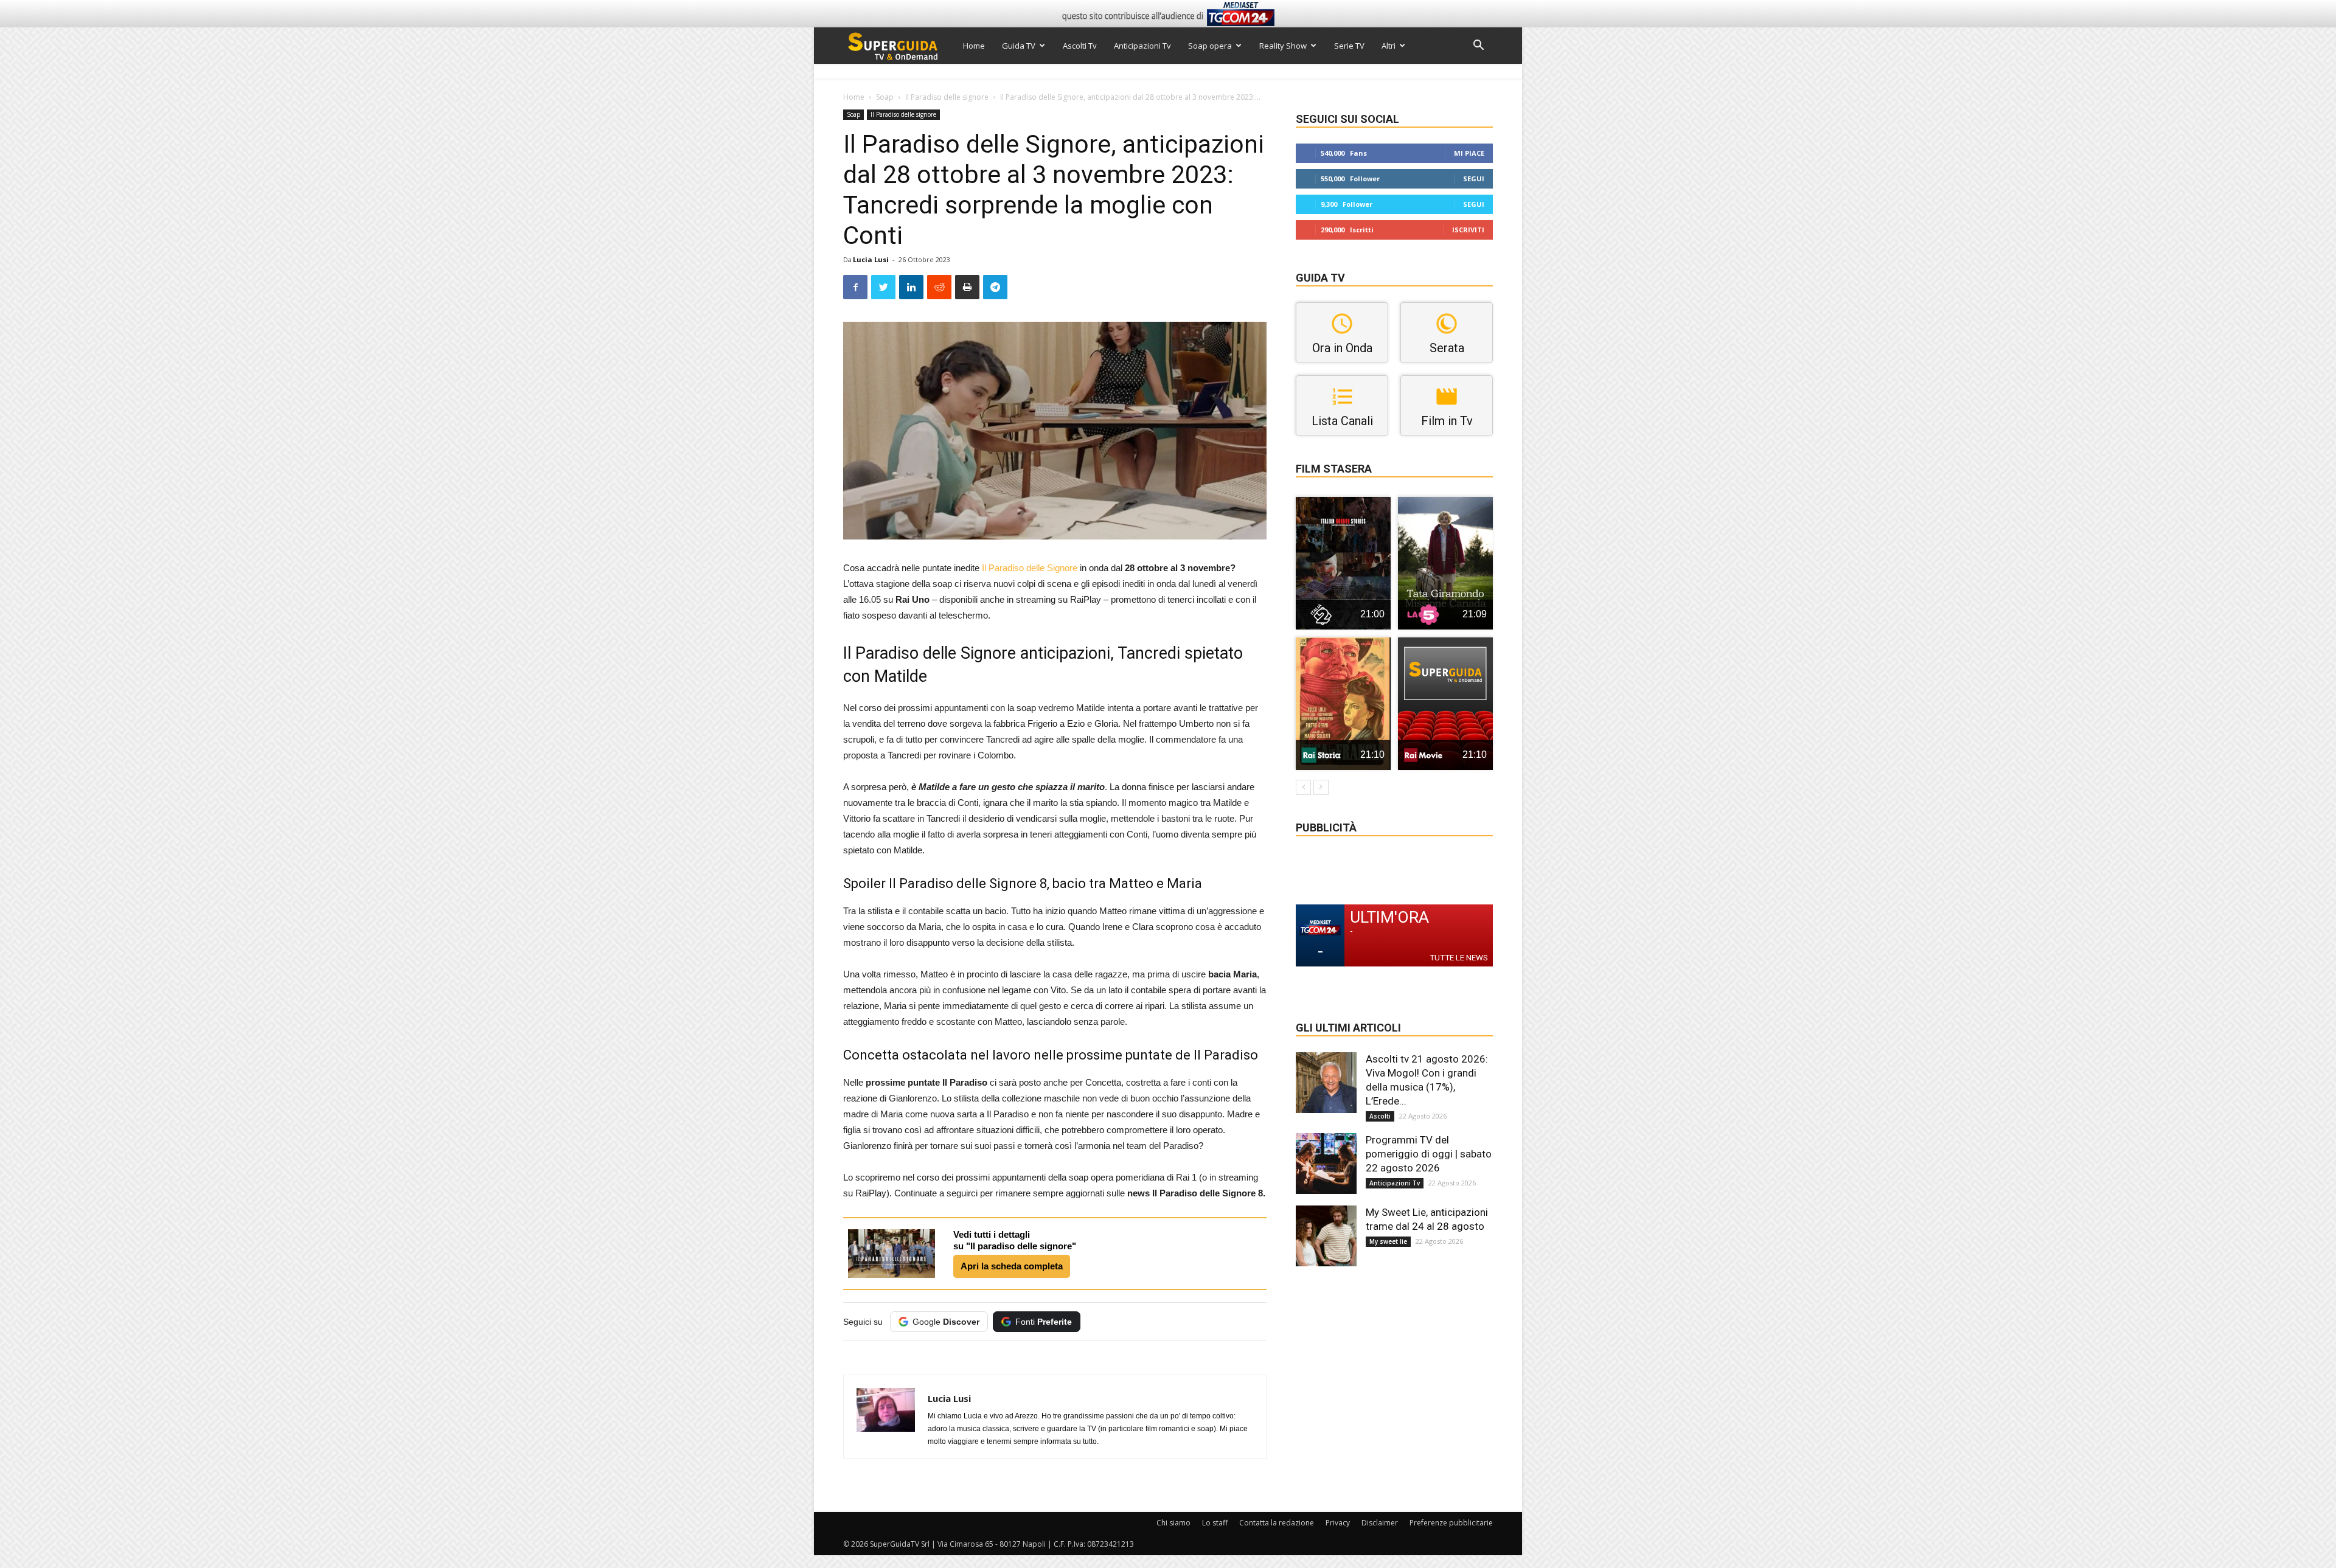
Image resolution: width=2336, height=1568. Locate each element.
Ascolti (1380, 1116)
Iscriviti (1468, 230)
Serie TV (1349, 46)
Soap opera (1210, 46)
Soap (885, 97)
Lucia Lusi (871, 259)
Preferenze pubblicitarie (1451, 1523)
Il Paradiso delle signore (947, 97)
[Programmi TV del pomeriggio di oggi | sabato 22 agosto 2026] (1326, 1164)
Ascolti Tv (1080, 46)
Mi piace (1469, 153)
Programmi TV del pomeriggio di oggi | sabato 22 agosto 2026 (1429, 1154)
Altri (1389, 46)
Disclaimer (1380, 1523)
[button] (1478, 47)
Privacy (1338, 1523)
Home (974, 46)
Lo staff (1215, 1523)
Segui (1474, 179)
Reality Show (1283, 46)
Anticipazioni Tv (1142, 46)
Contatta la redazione (1277, 1523)
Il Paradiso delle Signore (1030, 568)
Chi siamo (1173, 1523)
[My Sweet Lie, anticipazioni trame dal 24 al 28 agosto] (1326, 1236)
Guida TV (1019, 46)
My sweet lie (1388, 1241)
